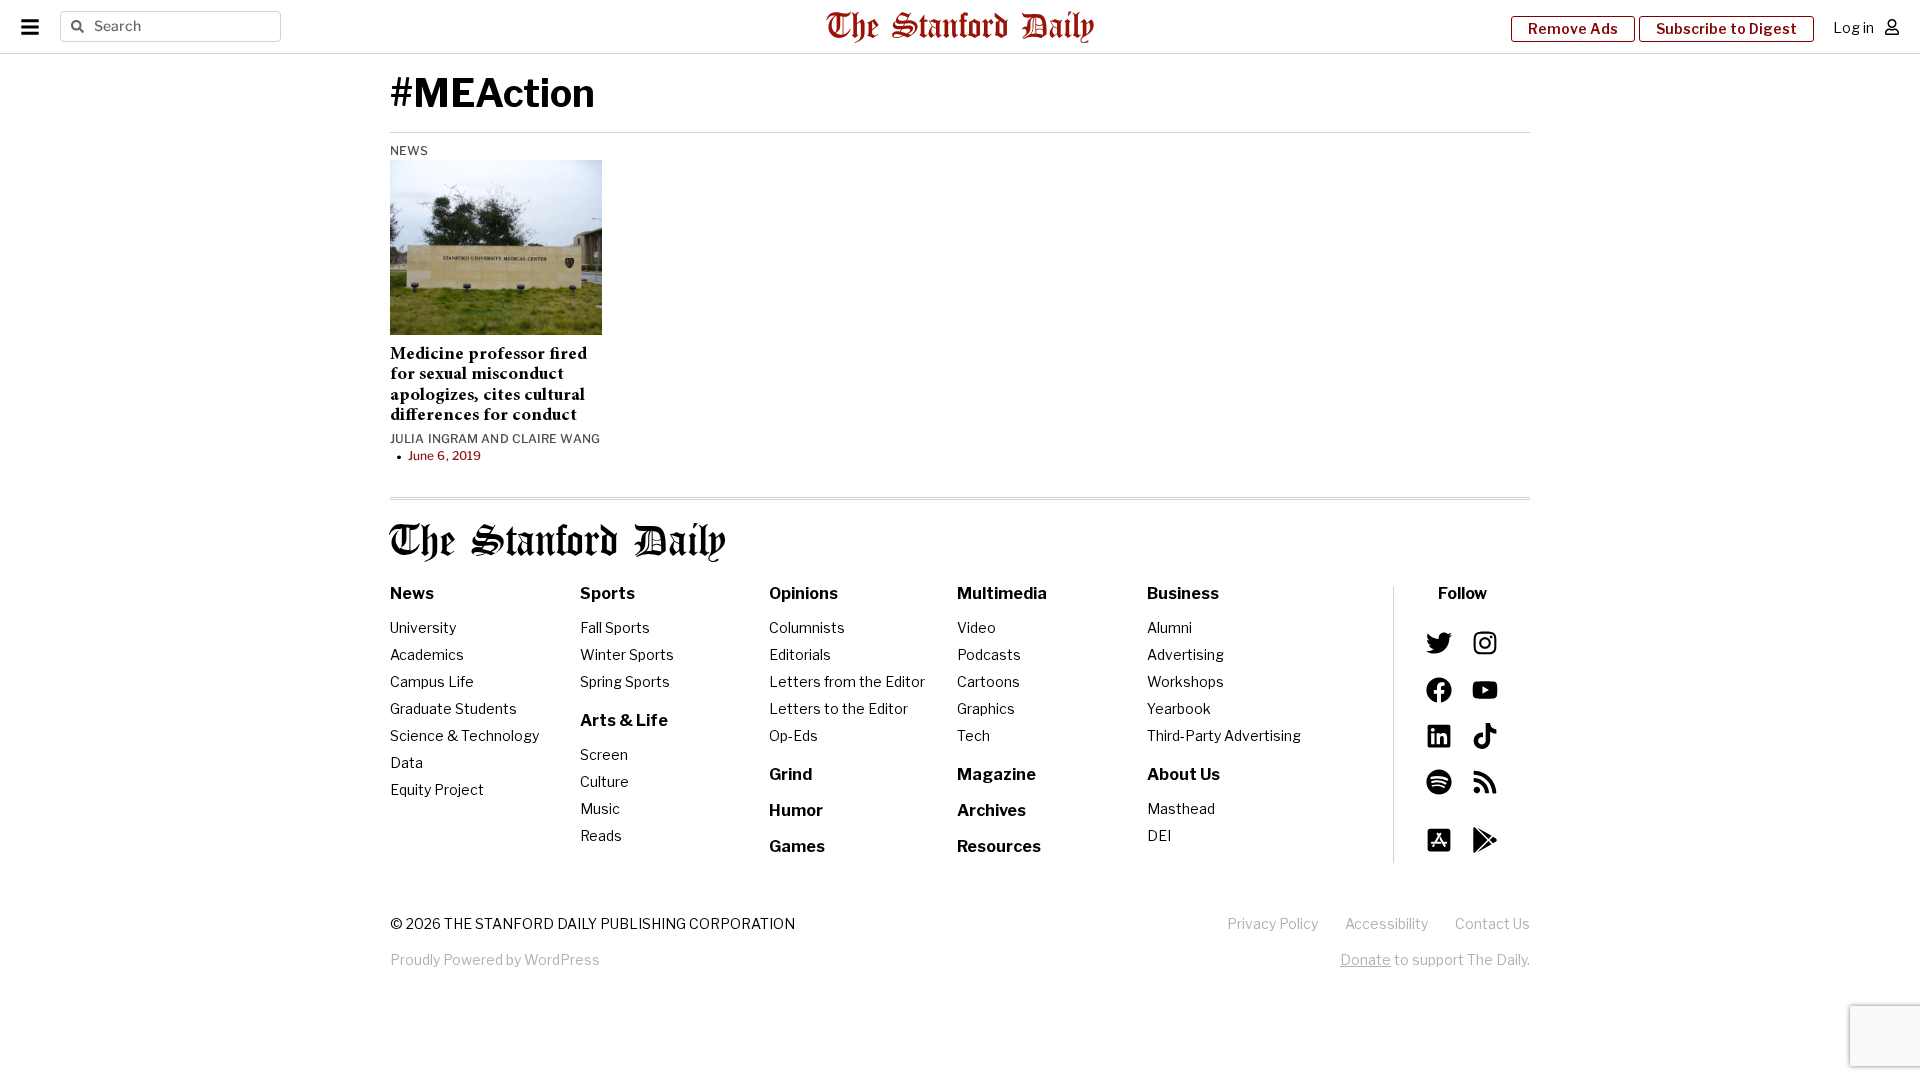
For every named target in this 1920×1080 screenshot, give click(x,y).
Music (600, 808)
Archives (991, 810)
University (423, 627)
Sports (607, 593)
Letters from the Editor (847, 681)
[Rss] (1485, 782)
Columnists (807, 627)
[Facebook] (1439, 689)
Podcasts (989, 654)
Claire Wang (556, 438)
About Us (1183, 774)
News (409, 150)
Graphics (986, 708)
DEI (1159, 835)
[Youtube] (1485, 689)
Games (797, 846)
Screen (604, 754)
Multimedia (1002, 593)
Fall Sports (615, 627)
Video (976, 627)
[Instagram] (1485, 643)
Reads (601, 835)
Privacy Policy (1272, 923)
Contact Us (1492, 923)
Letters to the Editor (838, 708)
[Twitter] (1439, 643)
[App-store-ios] (1439, 840)
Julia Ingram (434, 438)
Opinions (803, 593)
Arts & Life (624, 720)
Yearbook (1179, 708)
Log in (1853, 27)
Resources (999, 846)
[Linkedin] (1439, 736)
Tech (973, 735)
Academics (427, 654)
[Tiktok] (1485, 736)
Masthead (1181, 808)
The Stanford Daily (558, 542)
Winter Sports (627, 654)
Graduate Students (453, 708)
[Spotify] (1439, 782)
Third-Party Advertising (1224, 735)
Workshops (1185, 681)
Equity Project (437, 789)
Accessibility (1386, 923)
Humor (796, 810)
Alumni (1169, 627)
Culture (604, 781)
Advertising (1185, 654)
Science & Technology (464, 735)
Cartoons (988, 681)
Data (406, 762)
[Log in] (1892, 27)
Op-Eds (793, 735)
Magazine (996, 774)
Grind (790, 774)
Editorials (800, 654)
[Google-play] (1485, 840)
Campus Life (432, 681)
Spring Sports (625, 681)
